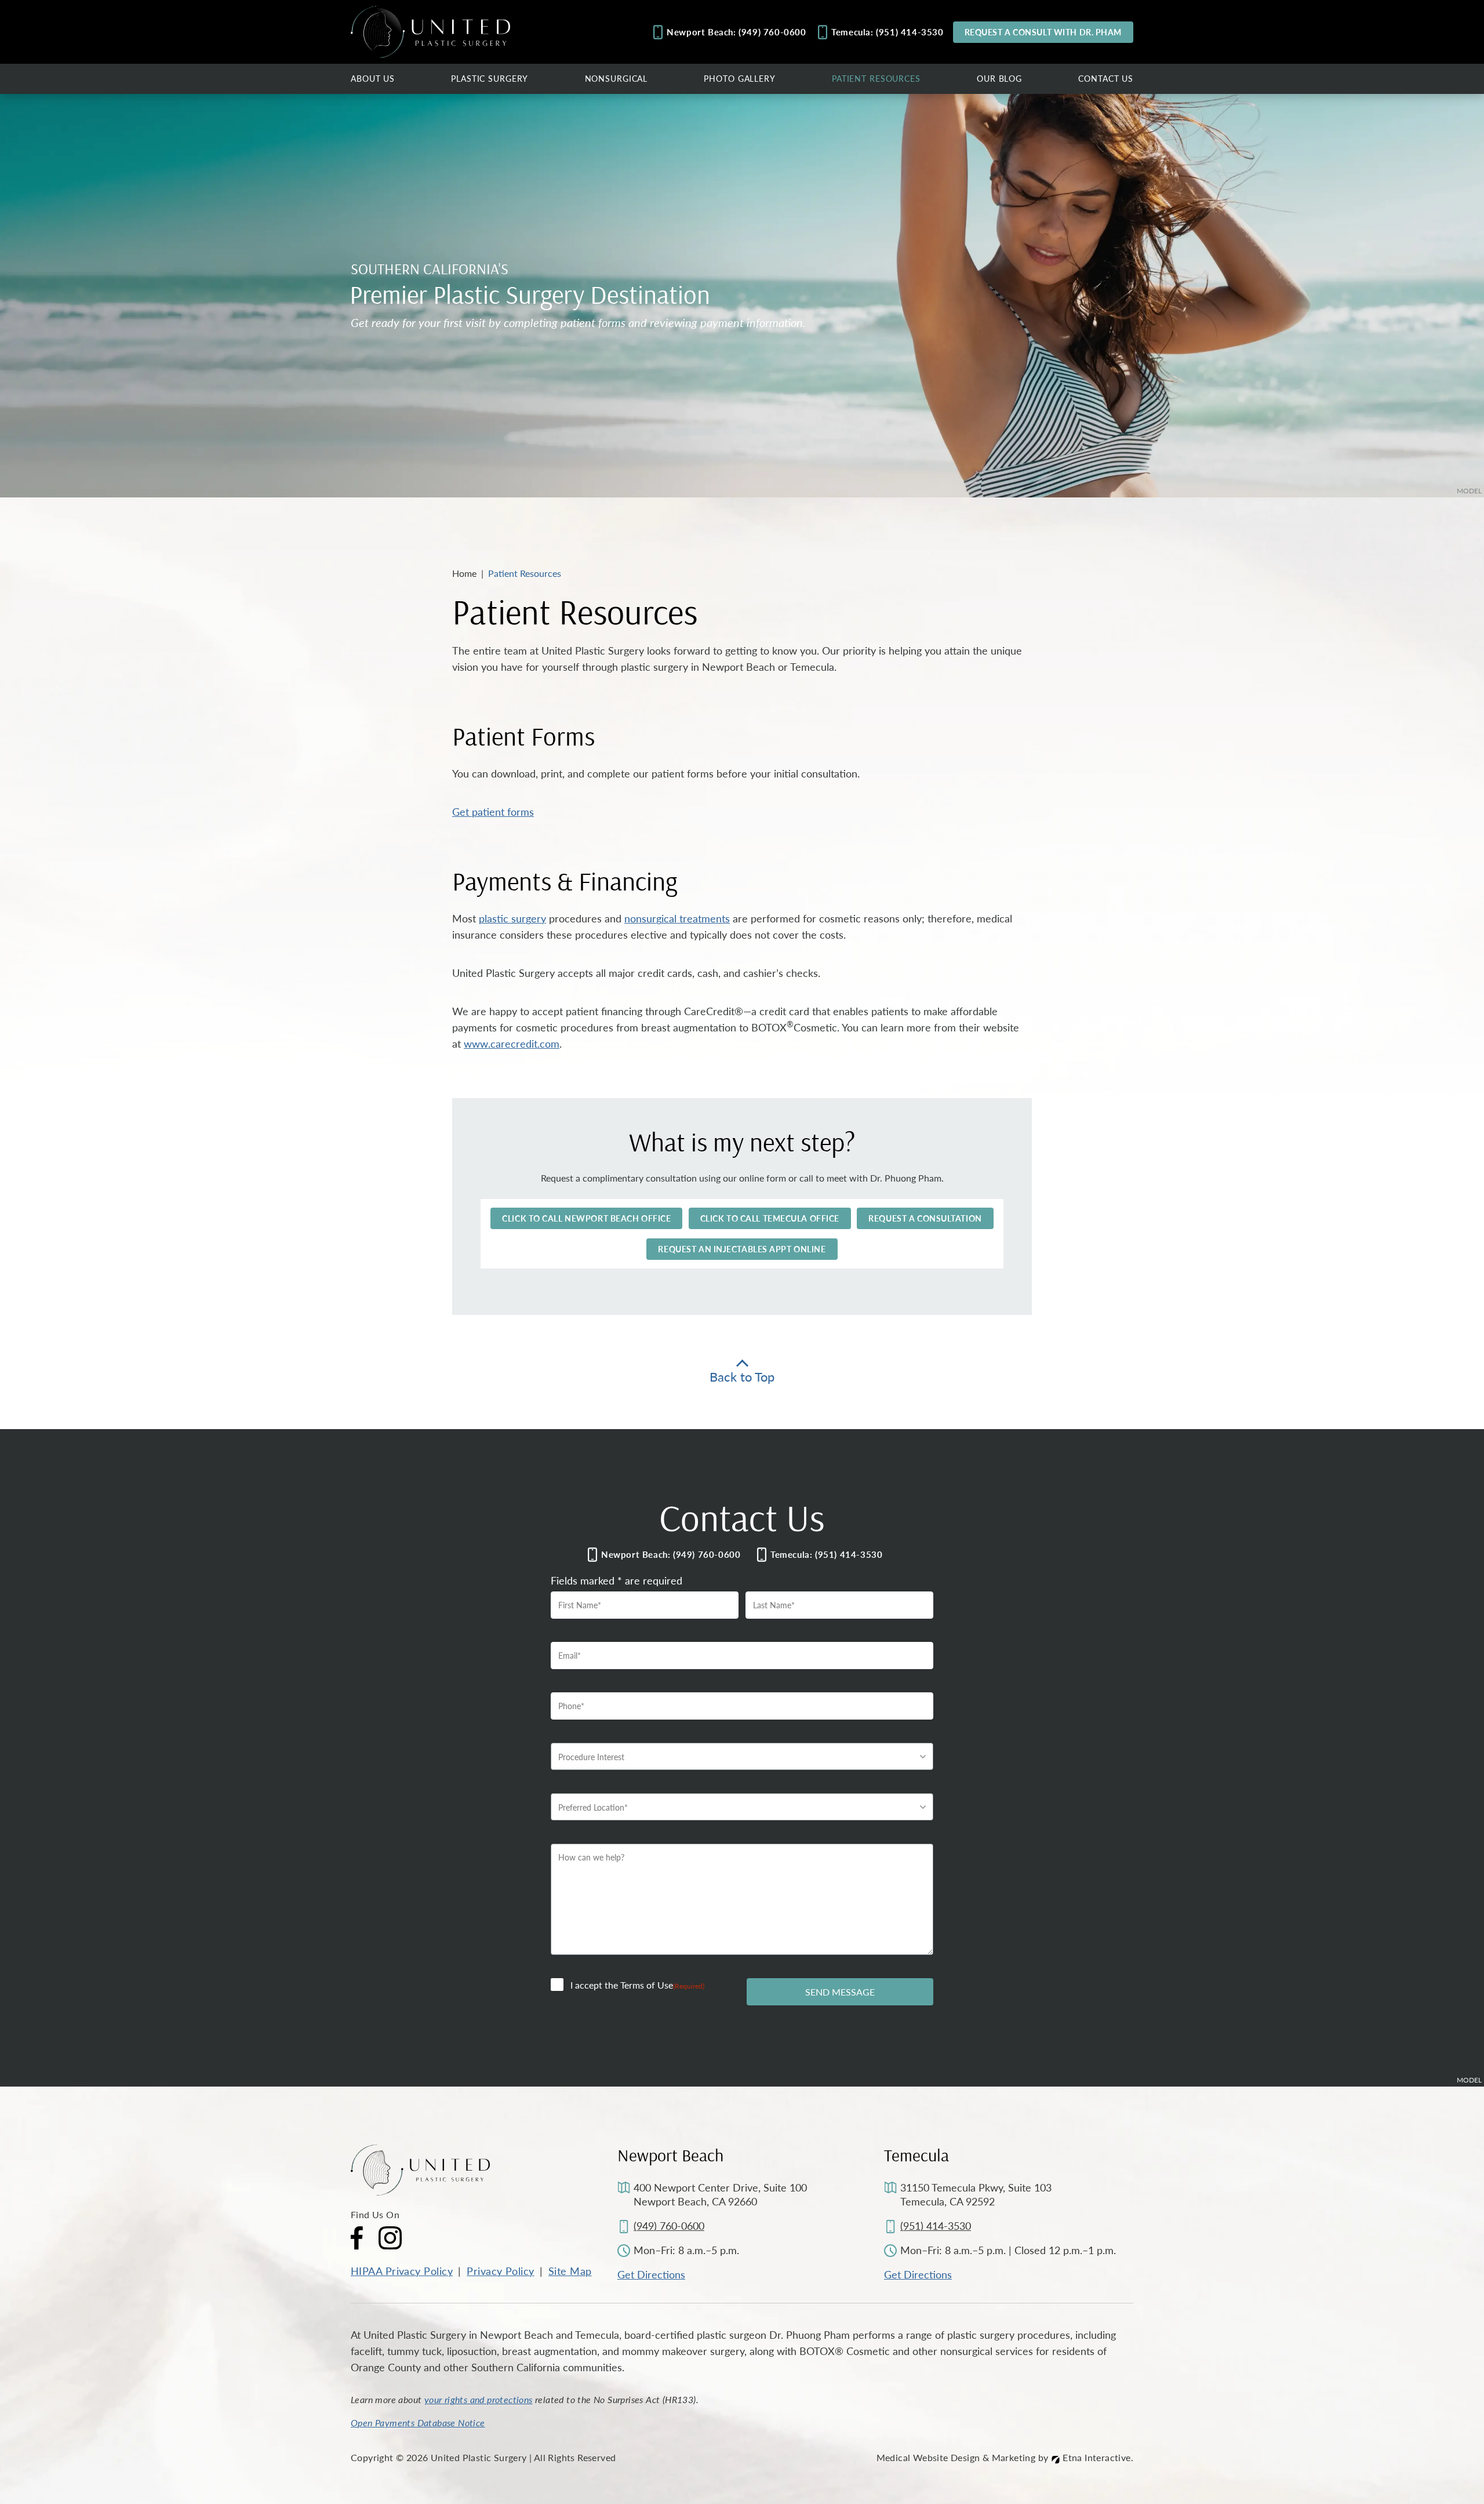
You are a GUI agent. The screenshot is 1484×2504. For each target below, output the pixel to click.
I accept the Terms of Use (637, 1985)
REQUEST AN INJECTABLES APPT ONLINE (742, 1249)
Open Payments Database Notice (418, 2423)
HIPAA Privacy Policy (402, 2271)
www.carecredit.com (512, 1043)
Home (464, 573)
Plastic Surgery (490, 78)
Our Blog (999, 78)
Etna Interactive (1096, 2457)
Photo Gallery (739, 78)
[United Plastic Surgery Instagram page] (390, 2238)
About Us (373, 78)
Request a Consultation (925, 1218)
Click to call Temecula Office (770, 1218)
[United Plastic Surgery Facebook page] (357, 2238)
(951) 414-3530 (936, 2225)
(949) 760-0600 (669, 2225)
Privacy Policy (500, 2271)
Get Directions (651, 2274)
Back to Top (742, 1375)
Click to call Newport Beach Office (586, 1218)
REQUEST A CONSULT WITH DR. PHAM (1043, 32)
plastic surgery (512, 918)
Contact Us (1106, 78)
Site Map (570, 2271)
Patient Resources (876, 78)
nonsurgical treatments (677, 918)
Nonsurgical (616, 78)
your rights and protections (479, 2399)
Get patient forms (493, 811)
